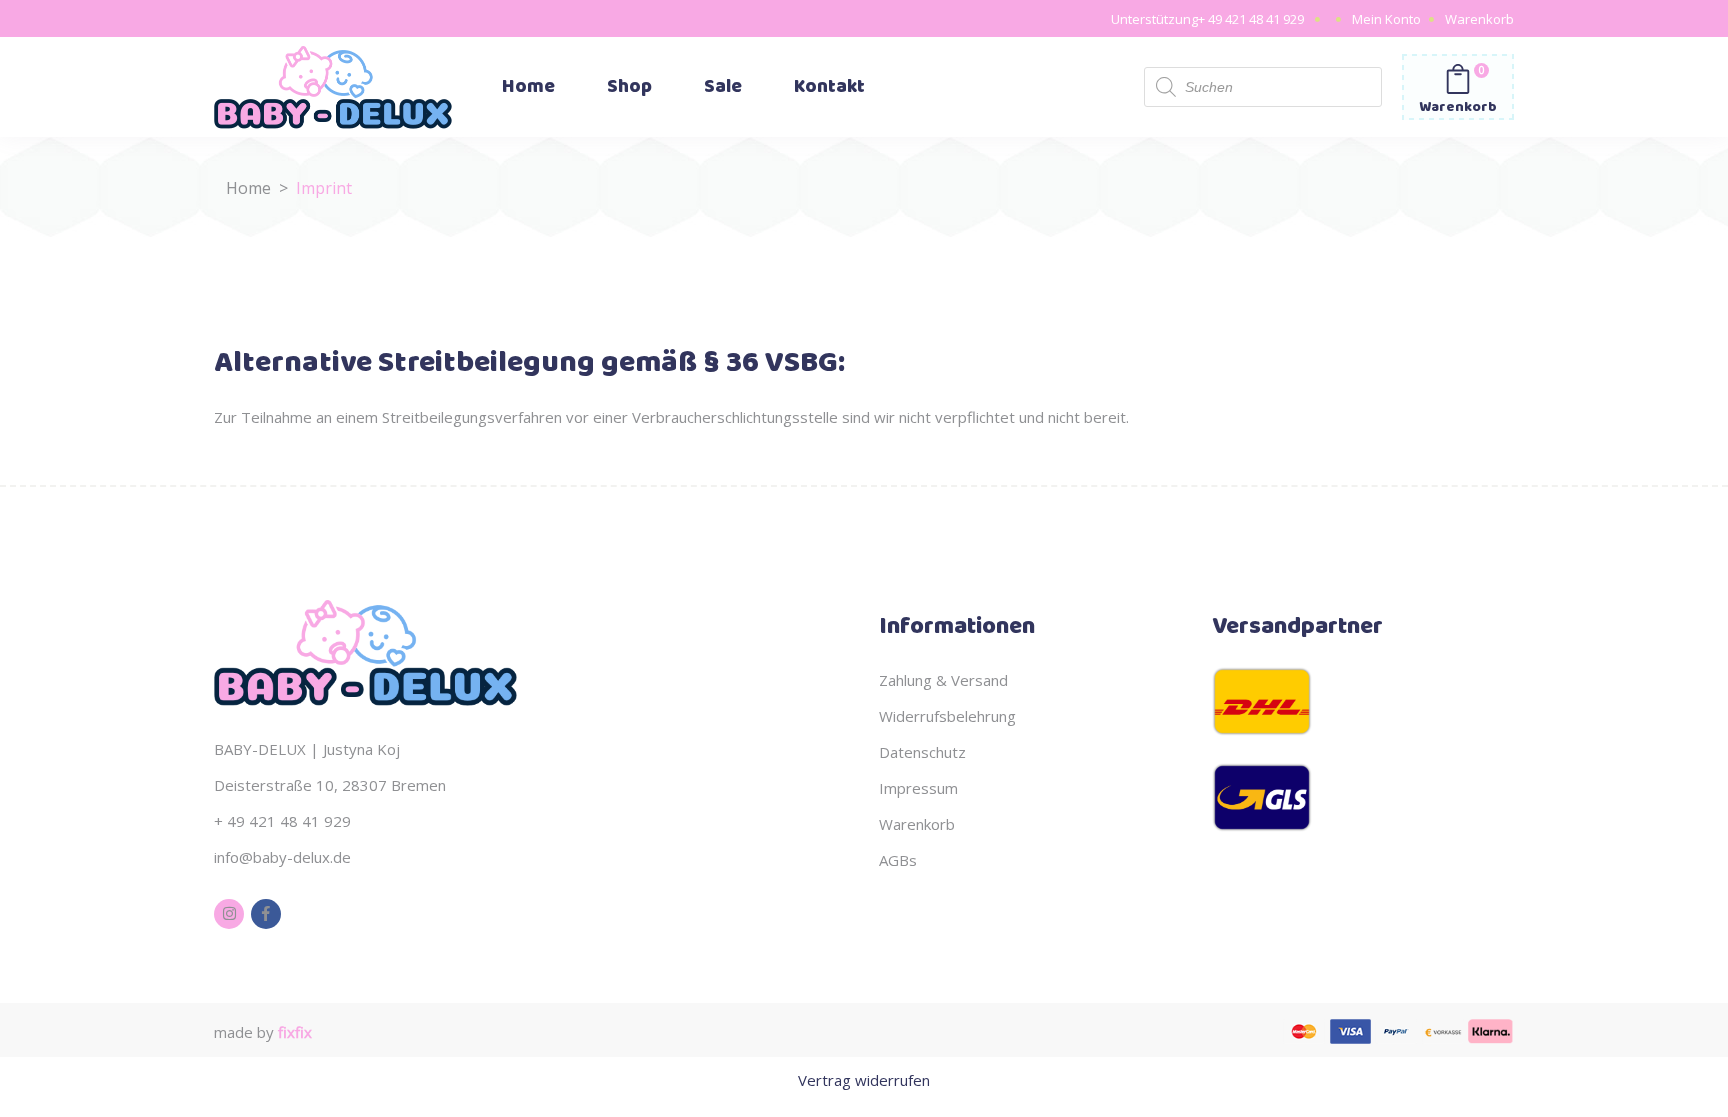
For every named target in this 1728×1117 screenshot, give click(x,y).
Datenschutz (922, 752)
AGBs (898, 860)
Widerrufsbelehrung (947, 716)
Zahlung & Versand (943, 680)
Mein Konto (1386, 19)
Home (248, 188)
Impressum (918, 788)
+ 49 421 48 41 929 (1251, 19)
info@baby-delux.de (282, 857)
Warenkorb (1479, 19)
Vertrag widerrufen (864, 1080)
